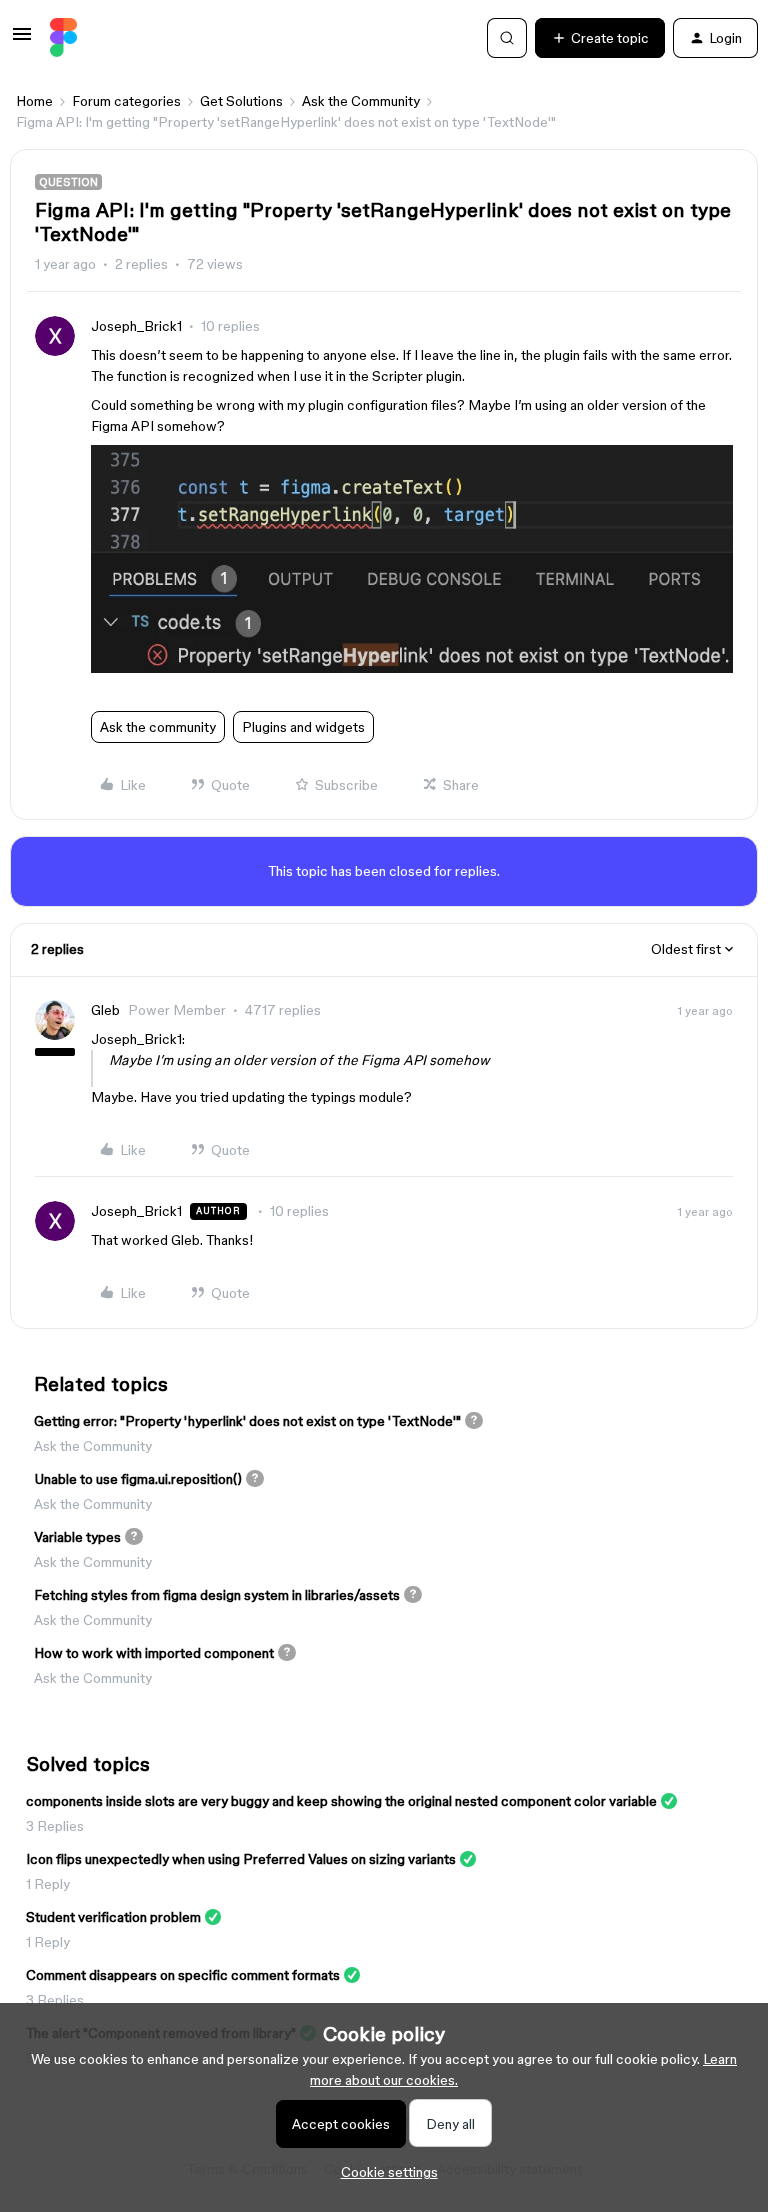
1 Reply (48, 1884)
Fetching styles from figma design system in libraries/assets (217, 1595)
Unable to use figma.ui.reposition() (138, 1479)
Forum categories (126, 101)
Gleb (105, 1010)
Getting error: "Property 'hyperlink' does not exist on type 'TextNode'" (247, 1421)
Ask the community (158, 727)
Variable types (77, 1537)
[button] (22, 41)
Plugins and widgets (303, 727)
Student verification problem (113, 1917)
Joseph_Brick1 (136, 326)
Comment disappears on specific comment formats (183, 1975)
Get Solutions (241, 101)
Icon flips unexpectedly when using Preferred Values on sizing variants (241, 1859)
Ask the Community (361, 101)
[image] (412, 668)
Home (34, 101)
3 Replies (55, 1826)
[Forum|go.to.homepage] (63, 38)
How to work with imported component (154, 1653)
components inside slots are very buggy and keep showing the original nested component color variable (341, 1801)
